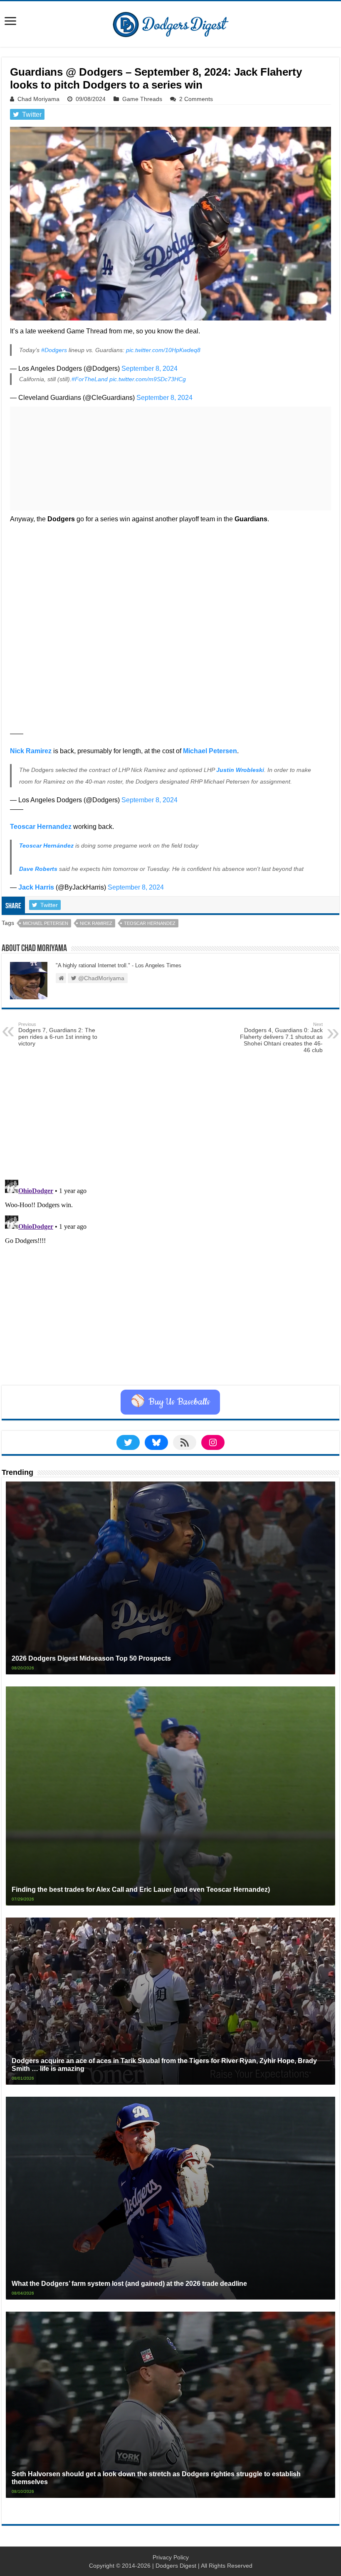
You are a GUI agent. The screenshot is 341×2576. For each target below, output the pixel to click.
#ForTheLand (90, 379)
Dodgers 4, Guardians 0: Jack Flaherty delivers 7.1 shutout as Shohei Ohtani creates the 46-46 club (281, 1038)
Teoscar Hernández (46, 846)
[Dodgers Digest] (170, 22)
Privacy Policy (171, 2557)
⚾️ (170, 1402)
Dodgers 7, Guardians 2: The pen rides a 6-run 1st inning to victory (58, 1034)
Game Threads (142, 99)
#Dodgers (54, 350)
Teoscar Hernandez (41, 827)
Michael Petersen (210, 751)
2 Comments (196, 99)
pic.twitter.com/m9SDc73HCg (148, 379)
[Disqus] (170, 1280)
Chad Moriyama (38, 99)
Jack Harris (36, 887)
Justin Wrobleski (240, 770)
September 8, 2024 (149, 369)
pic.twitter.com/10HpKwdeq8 (163, 350)
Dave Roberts (38, 869)
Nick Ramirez (31, 751)
